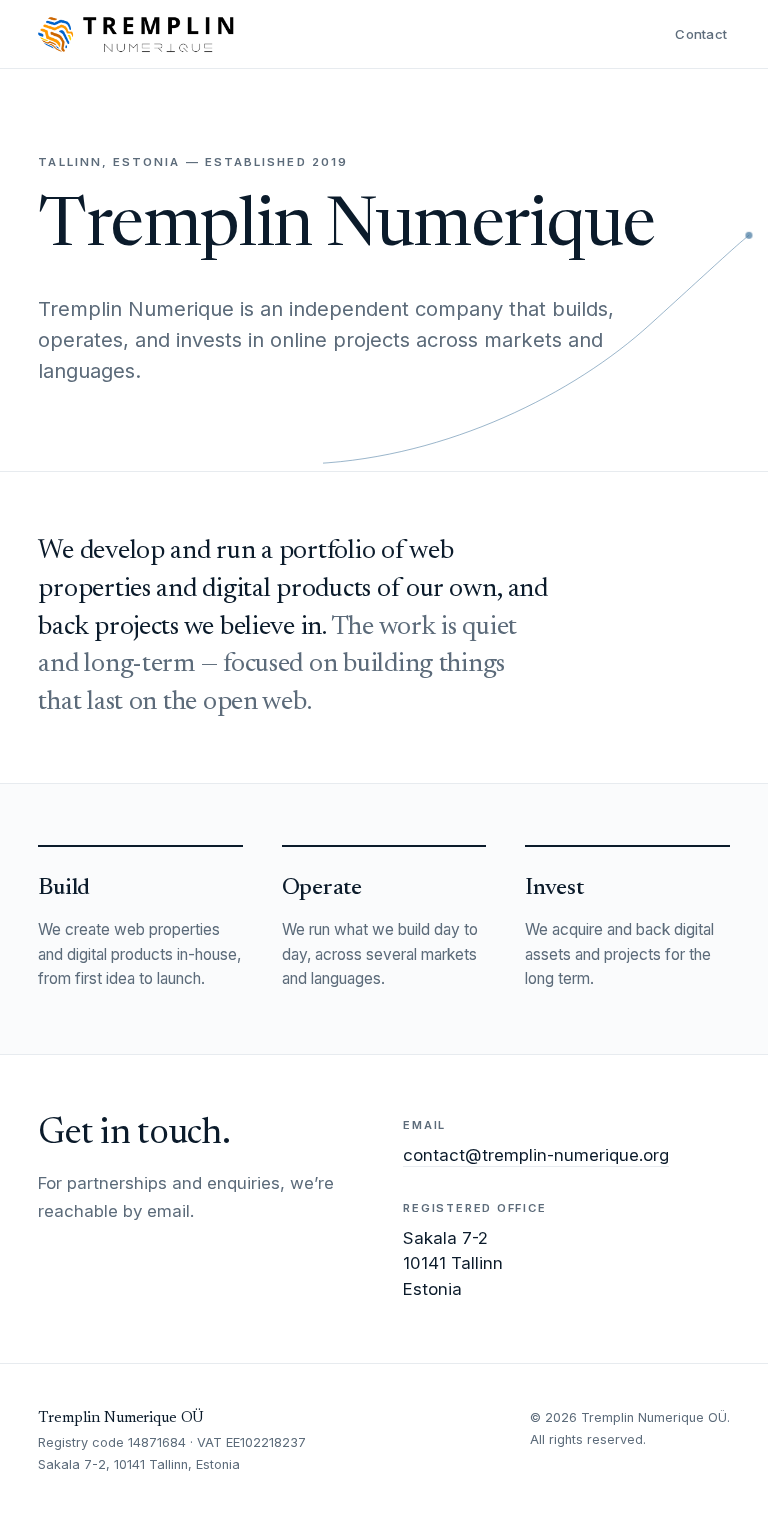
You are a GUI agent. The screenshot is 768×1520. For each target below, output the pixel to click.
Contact (701, 34)
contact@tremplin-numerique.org (536, 1155)
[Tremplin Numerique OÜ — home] (135, 34)
